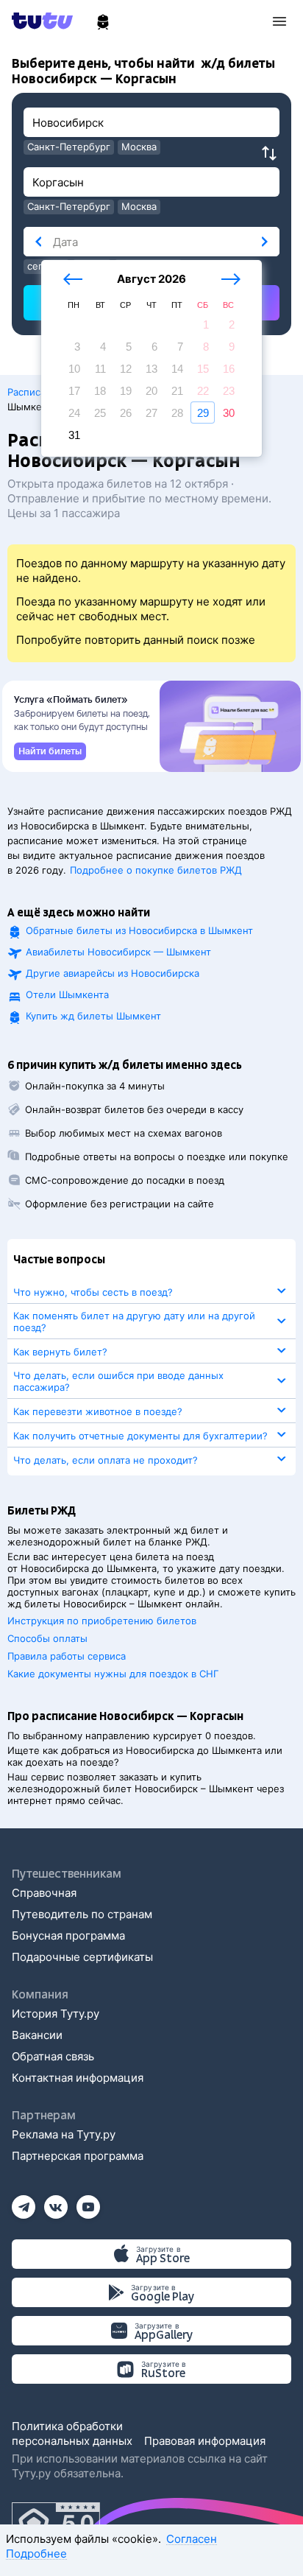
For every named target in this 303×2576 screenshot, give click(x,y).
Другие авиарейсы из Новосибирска (113, 973)
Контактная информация (78, 2078)
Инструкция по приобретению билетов (102, 1621)
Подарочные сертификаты (82, 1957)
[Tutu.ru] (47, 21)
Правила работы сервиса (67, 1656)
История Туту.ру (56, 2014)
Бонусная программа (68, 1935)
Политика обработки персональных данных (72, 2433)
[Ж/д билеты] (103, 22)
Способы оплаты (47, 1638)
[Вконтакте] (56, 2202)
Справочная (44, 1893)
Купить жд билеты (93, 1016)
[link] (50, 751)
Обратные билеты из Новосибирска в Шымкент (139, 930)
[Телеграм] (24, 2202)
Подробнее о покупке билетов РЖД (156, 870)
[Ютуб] (88, 2202)
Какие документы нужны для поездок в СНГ (113, 1674)
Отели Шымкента (67, 994)
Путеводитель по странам (82, 1914)
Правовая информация (205, 2441)
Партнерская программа (78, 2156)
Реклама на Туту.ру (64, 2134)
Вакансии (37, 2035)
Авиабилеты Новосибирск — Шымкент (118, 952)
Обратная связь (53, 2056)
